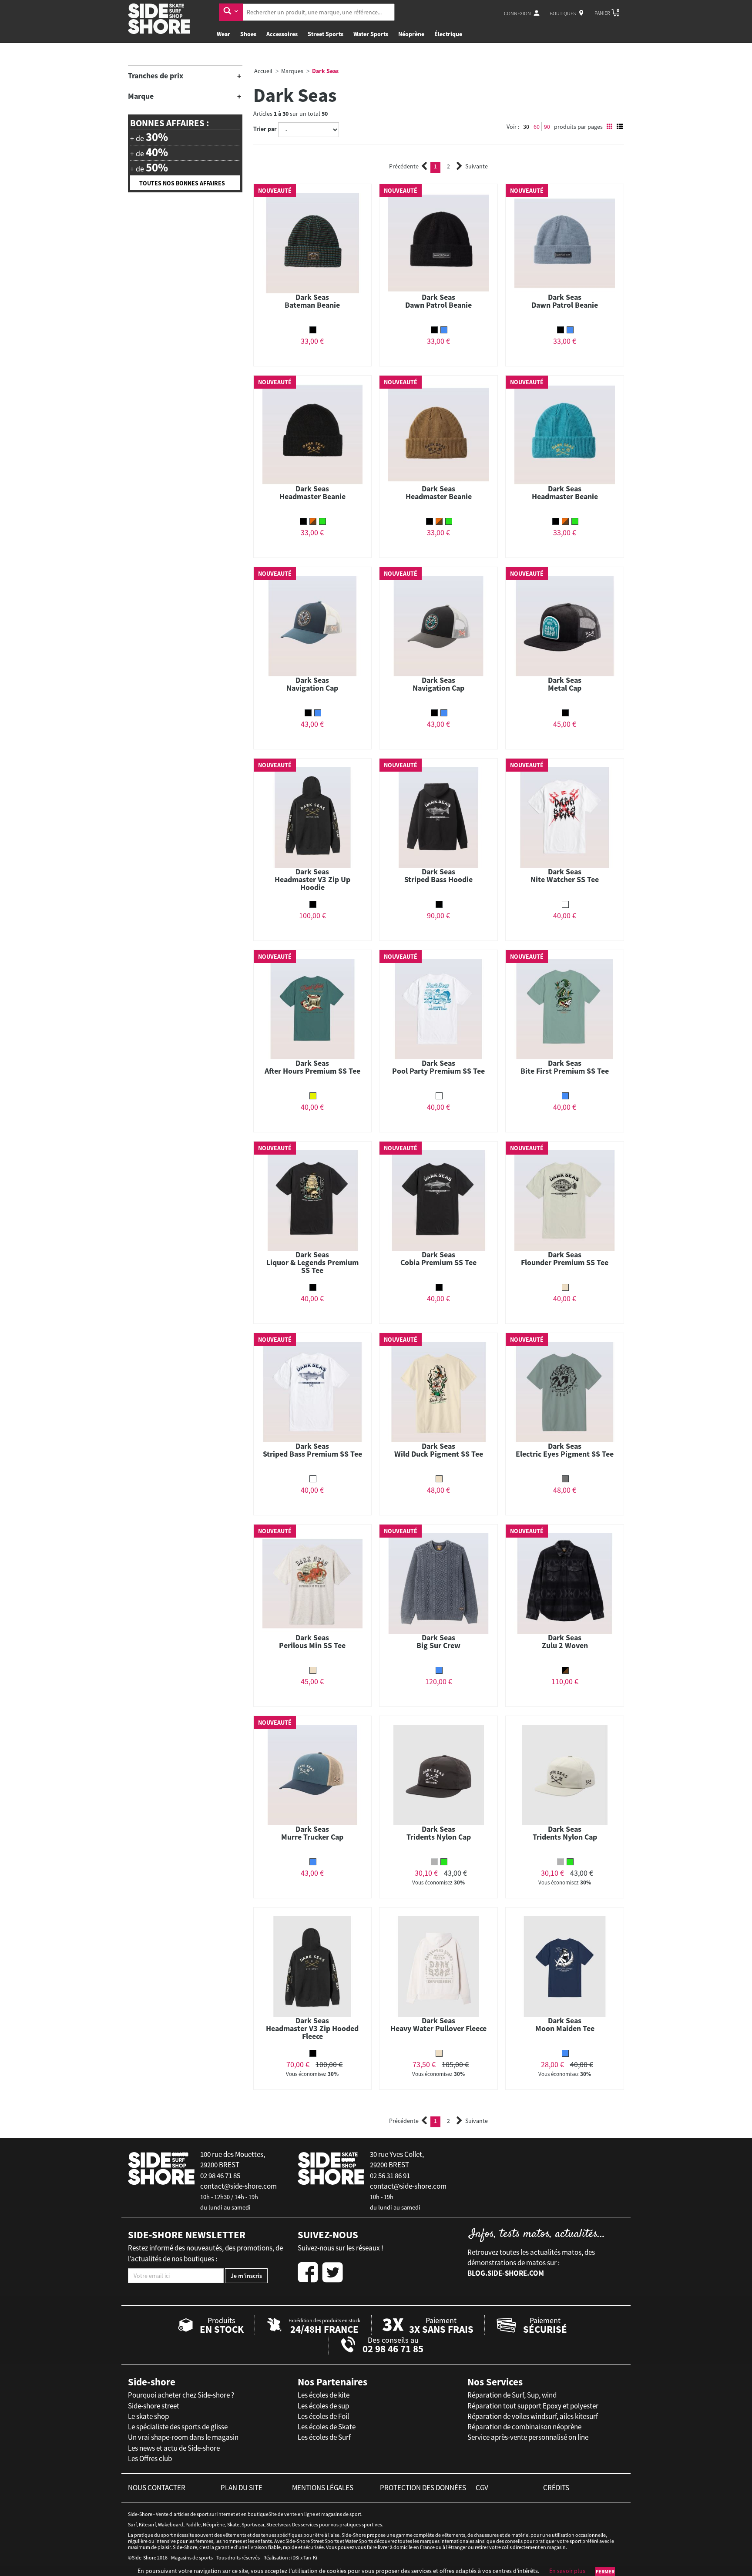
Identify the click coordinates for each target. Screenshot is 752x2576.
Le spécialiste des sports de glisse (178, 2427)
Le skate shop (148, 2416)
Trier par (265, 129)
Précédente (404, 166)
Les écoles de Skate (327, 2427)
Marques (292, 71)
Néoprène (411, 34)
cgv (482, 2488)
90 (547, 127)
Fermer (605, 2571)
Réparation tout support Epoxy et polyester (533, 2406)
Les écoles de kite (324, 2395)
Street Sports (326, 34)
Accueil (263, 71)
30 (526, 127)
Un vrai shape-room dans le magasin (183, 2437)
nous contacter (157, 2488)
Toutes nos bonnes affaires (182, 183)
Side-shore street (154, 2406)
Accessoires (282, 34)
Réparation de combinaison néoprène (524, 2427)
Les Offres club (150, 2458)
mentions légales (323, 2488)
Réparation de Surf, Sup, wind (512, 2395)
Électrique (448, 34)
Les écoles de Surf (324, 2437)
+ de (149, 137)
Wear (223, 34)
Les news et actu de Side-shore (174, 2448)
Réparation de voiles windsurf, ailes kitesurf (533, 2416)
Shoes (248, 34)
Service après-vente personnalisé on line (528, 2437)
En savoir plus (567, 2571)
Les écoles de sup (323, 2406)
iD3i (295, 2558)
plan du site (242, 2488)
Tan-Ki (310, 2558)
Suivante (477, 166)
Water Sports (371, 34)
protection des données (423, 2488)
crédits (556, 2488)
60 (537, 127)
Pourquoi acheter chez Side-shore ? (181, 2395)
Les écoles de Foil (323, 2416)
